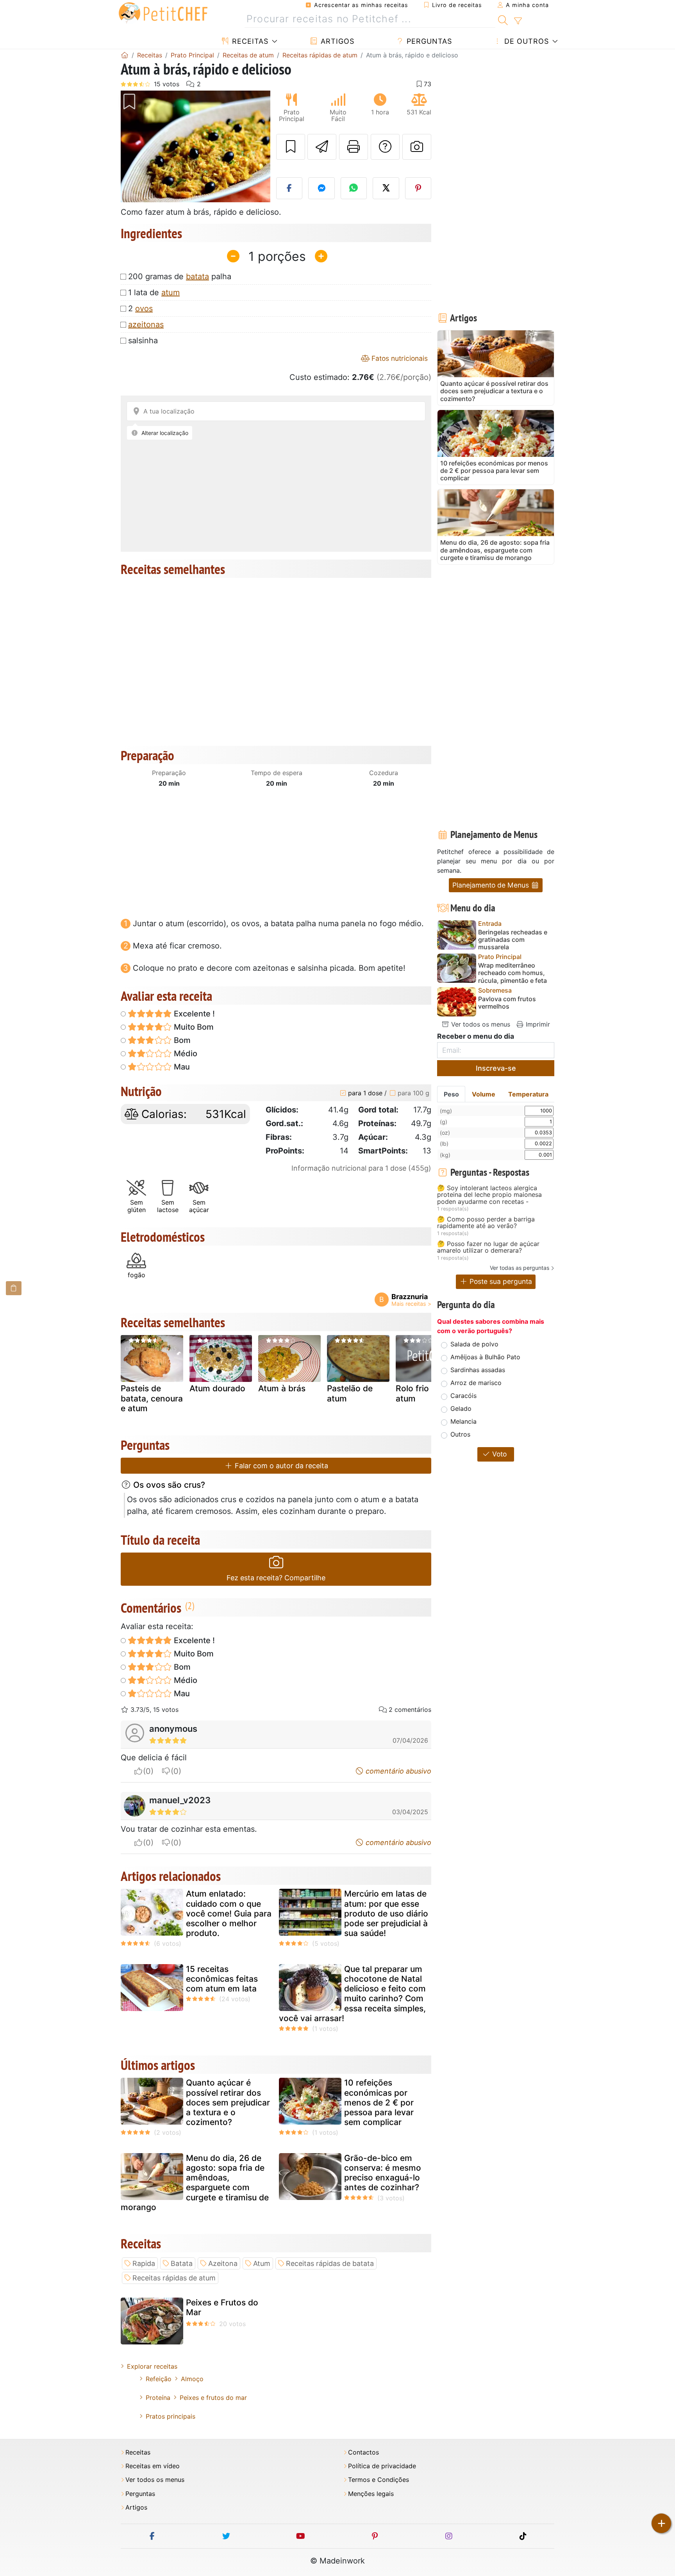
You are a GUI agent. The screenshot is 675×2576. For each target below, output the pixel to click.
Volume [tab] (484, 1094)
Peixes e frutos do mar (213, 2398)
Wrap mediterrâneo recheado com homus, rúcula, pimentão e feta (512, 973)
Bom (181, 1040)
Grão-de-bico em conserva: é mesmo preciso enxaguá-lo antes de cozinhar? (383, 2173)
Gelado (461, 1408)
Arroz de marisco (476, 1383)
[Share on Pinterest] (418, 188)
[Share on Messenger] (321, 188)
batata (197, 276)
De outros (525, 41)
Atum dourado (217, 1388)
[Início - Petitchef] (125, 55)
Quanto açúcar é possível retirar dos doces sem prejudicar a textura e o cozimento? (228, 2102)
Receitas (249, 41)
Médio (185, 1054)
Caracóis (463, 1396)
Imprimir (537, 1024)
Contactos (363, 2452)
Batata (182, 2263)
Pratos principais (171, 2416)
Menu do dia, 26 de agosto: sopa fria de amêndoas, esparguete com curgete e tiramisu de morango (195, 2183)
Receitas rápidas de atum (174, 2278)
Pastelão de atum (350, 1393)
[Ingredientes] (14, 1288)
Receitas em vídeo (153, 2466)
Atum (262, 2263)
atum (171, 292)
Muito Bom (193, 1027)
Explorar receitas (152, 2366)
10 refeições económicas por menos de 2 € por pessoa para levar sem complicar (379, 2102)
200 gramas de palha (180, 276)
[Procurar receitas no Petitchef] (503, 19)
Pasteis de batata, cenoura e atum (152, 1398)
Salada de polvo (474, 1344)
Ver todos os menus (480, 1024)
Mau (181, 1067)
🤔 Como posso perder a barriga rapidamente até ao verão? (486, 1223)
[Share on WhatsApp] (354, 188)
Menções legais (371, 2494)
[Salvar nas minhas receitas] (291, 147)
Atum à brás (282, 1388)
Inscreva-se (496, 1068)
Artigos (336, 41)
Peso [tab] (451, 1094)
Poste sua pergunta (500, 1281)
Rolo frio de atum (418, 1393)
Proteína (158, 2398)
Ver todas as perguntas (520, 1268)
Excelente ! (193, 1014)
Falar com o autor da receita (280, 1466)
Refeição (159, 2379)
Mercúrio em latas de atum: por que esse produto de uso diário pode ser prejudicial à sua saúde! (386, 1913)
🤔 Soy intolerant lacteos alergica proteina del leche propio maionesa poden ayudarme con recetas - (489, 1195)
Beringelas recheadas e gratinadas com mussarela (513, 940)
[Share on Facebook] (289, 188)
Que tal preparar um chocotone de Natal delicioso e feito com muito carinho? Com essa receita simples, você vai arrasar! (352, 1994)
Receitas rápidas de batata (330, 2263)
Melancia (463, 1421)
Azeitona (223, 2263)
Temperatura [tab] (528, 1094)
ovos (144, 308)
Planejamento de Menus (492, 885)
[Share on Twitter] (386, 188)
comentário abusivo (397, 1771)
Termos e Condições (379, 2480)
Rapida (144, 2263)
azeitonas (146, 324)
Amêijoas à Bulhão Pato (485, 1357)
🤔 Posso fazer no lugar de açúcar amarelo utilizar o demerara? (488, 1247)
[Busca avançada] (518, 21)
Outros (460, 1434)
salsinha (143, 340)
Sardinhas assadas (478, 1370)
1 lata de (154, 292)
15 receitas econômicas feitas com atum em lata (222, 1979)
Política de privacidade (382, 2466)
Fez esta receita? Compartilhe (276, 1578)
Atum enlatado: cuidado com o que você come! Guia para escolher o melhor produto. (229, 1913)
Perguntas (428, 41)
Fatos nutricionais (399, 358)
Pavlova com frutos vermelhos (507, 1003)
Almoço (192, 2379)
